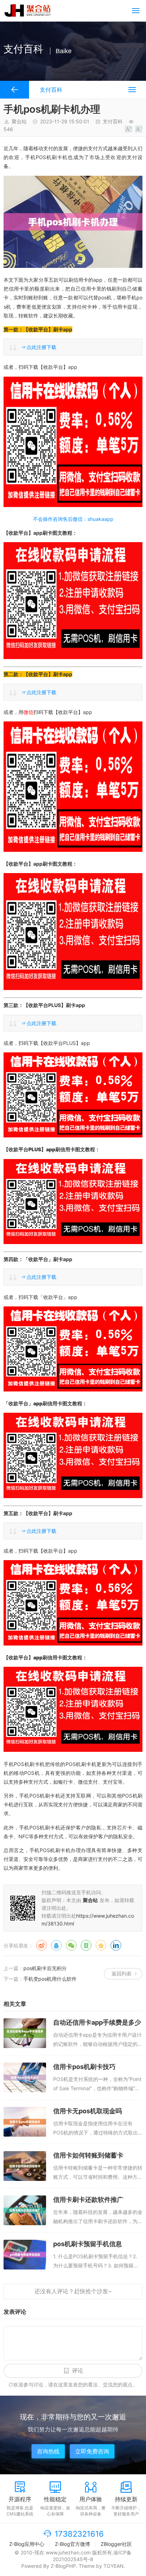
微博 (41, 1945)
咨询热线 (48, 2451)
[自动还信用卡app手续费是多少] (25, 2033)
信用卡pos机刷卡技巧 (84, 2067)
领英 (116, 1945)
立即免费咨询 (92, 2451)
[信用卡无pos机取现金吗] (25, 2122)
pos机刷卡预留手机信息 (88, 2244)
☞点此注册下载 (39, 347)
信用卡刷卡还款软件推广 (88, 2200)
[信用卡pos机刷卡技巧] (25, 2077)
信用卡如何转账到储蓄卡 (88, 2155)
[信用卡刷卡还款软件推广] (25, 2210)
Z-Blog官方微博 (72, 2544)
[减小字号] (139, 129)
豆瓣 (86, 1945)
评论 (78, 2371)
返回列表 (122, 1973)
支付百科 (113, 121)
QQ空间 (101, 1945)
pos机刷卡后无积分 (45, 1968)
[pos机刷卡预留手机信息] (25, 2255)
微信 (71, 1945)
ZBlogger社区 (116, 2544)
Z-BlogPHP (63, 2566)
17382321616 (79, 2534)
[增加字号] (128, 129)
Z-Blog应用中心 (27, 2544)
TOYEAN (114, 2566)
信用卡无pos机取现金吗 (88, 2111)
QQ (56, 1945)
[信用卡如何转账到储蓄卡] (25, 2166)
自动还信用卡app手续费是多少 (97, 2022)
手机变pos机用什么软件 (50, 1979)
